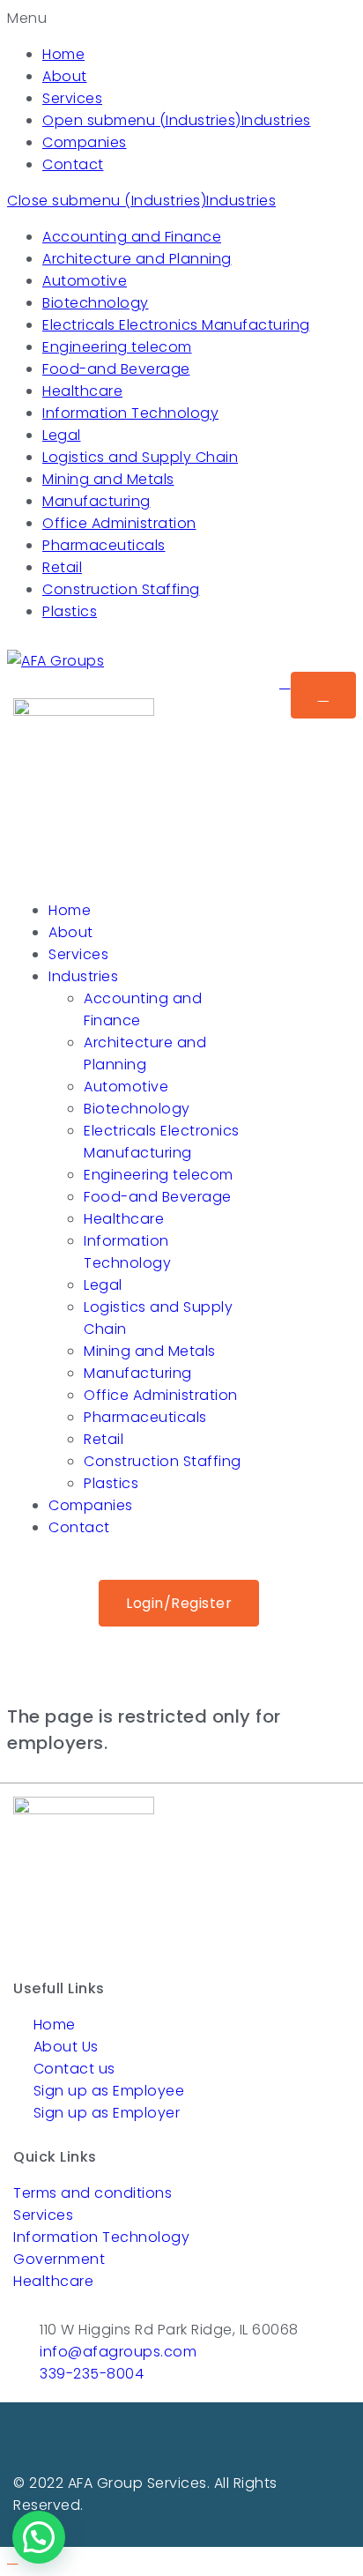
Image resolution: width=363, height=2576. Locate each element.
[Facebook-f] (156, 2439)
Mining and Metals (108, 479)
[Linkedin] (208, 2439)
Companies (85, 142)
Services (72, 98)
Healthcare (82, 391)
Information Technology (130, 413)
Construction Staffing (121, 589)
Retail (62, 567)
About (65, 76)
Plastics (70, 611)
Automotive (85, 281)
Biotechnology (96, 303)
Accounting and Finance (132, 237)
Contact (73, 164)
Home (63, 54)
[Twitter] (181, 2439)
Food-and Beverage (116, 369)
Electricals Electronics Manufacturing (176, 325)
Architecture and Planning (137, 259)
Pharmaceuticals (104, 545)
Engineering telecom (117, 347)
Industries (276, 120)
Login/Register (179, 1603)
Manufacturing (96, 501)
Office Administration (119, 523)
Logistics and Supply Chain (140, 457)
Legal (62, 435)
